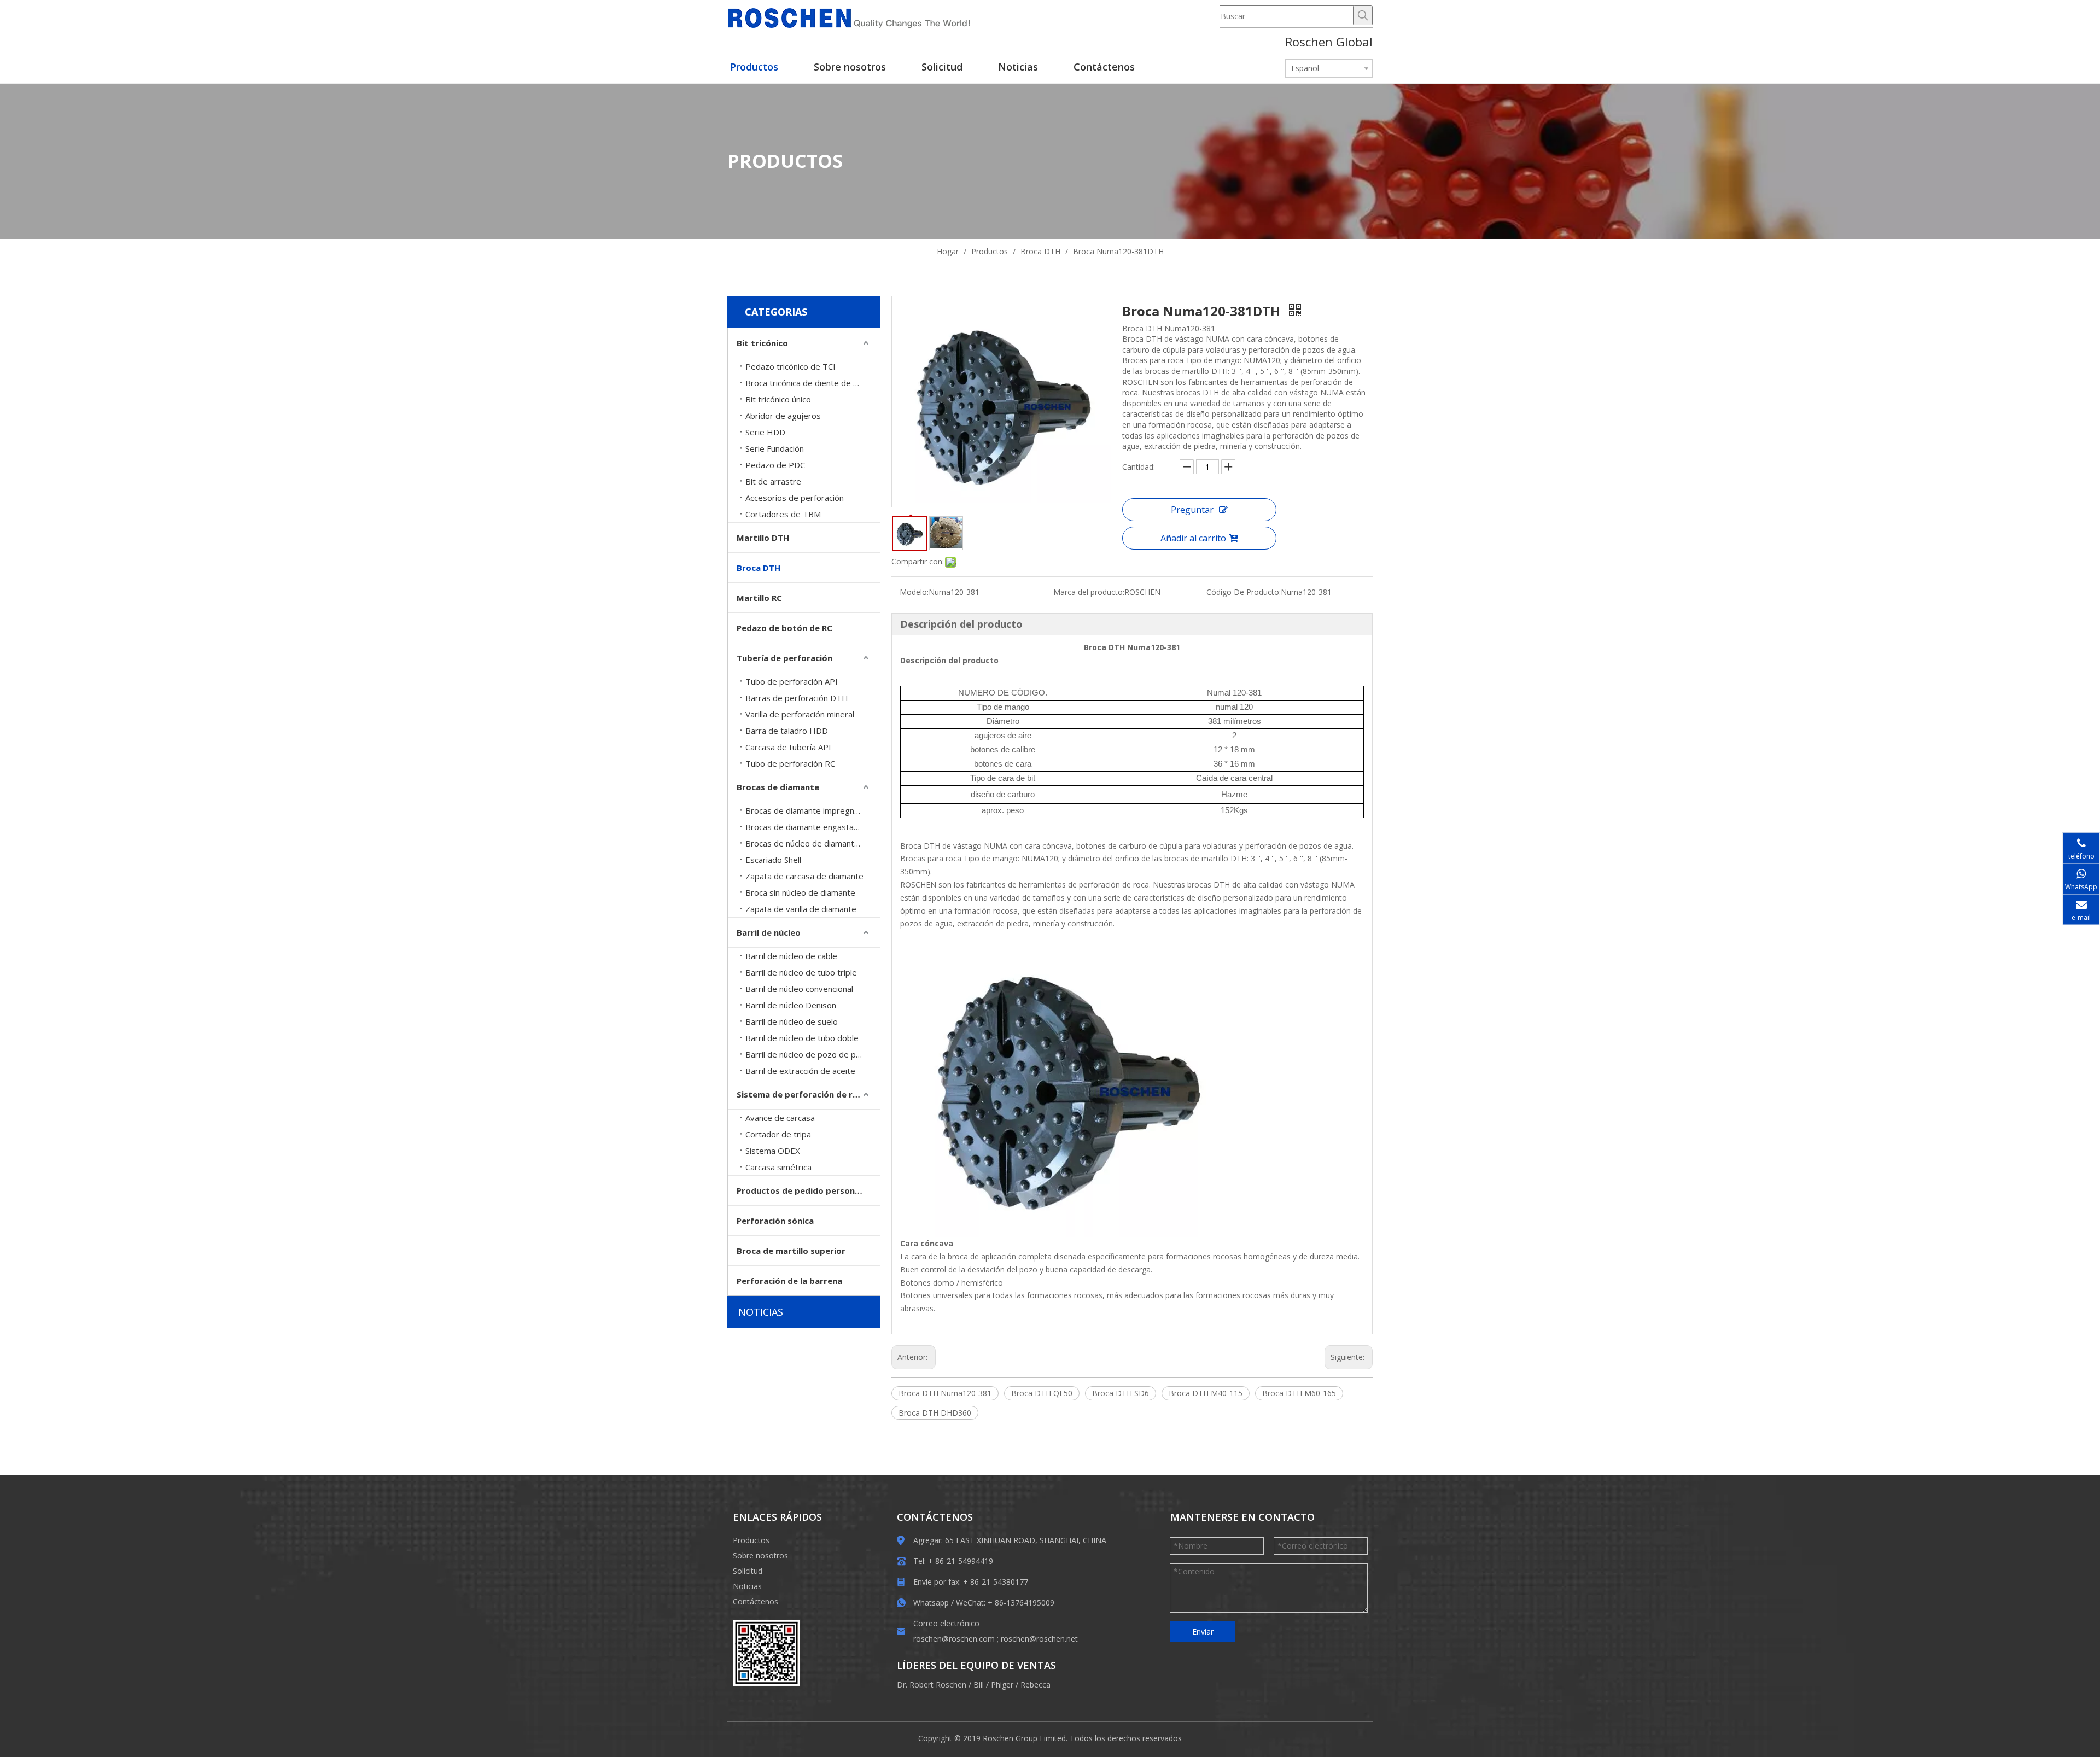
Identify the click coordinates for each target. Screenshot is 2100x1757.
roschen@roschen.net (1039, 1639)
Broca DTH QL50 (1042, 1393)
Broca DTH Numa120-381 (945, 1393)
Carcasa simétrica (778, 1167)
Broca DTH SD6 (1121, 1393)
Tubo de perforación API (792, 681)
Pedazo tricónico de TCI (791, 366)
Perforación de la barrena (789, 1281)
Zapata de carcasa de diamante (804, 876)
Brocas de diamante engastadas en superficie (813, 827)
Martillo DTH (763, 538)
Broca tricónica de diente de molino (812, 383)
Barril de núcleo (769, 932)
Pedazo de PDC (775, 465)
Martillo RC (759, 598)
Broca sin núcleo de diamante (800, 892)
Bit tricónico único (778, 399)
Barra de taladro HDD (787, 731)
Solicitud (748, 1571)
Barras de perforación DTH (797, 698)
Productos (751, 1540)
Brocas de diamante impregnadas (809, 810)
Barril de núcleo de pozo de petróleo (813, 1054)
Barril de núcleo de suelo (792, 1021)
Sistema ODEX (773, 1151)
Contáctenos (756, 1601)
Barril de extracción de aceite (800, 1071)
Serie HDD (765, 432)
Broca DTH (759, 568)
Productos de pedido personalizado (808, 1190)
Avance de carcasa (780, 1118)
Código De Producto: (1244, 592)
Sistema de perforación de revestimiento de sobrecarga (808, 1094)
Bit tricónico (762, 343)
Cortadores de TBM (783, 514)
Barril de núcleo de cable (791, 956)
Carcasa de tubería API (788, 747)
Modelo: (914, 592)
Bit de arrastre (773, 481)
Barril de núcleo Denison (791, 1005)
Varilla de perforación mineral (800, 714)
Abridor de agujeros (783, 416)
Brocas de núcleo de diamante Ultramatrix (813, 843)
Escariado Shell (773, 860)
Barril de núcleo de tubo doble (802, 1038)
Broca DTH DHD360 (935, 1413)
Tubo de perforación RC (790, 763)
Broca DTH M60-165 (1299, 1393)
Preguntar (1192, 510)
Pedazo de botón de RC (784, 628)
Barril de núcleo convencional (799, 989)
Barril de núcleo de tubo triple (801, 972)
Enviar (1203, 1631)
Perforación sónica (775, 1221)
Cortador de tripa (778, 1134)
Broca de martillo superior (791, 1251)
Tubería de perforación (784, 658)
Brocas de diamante (778, 787)
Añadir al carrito (1193, 538)
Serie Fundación (775, 448)
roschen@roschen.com (954, 1639)
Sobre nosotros (760, 1555)
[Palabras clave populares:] (1363, 15)
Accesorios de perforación (795, 498)
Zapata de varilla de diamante (801, 909)
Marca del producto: (1089, 592)
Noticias (747, 1586)
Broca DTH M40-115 (1206, 1393)
